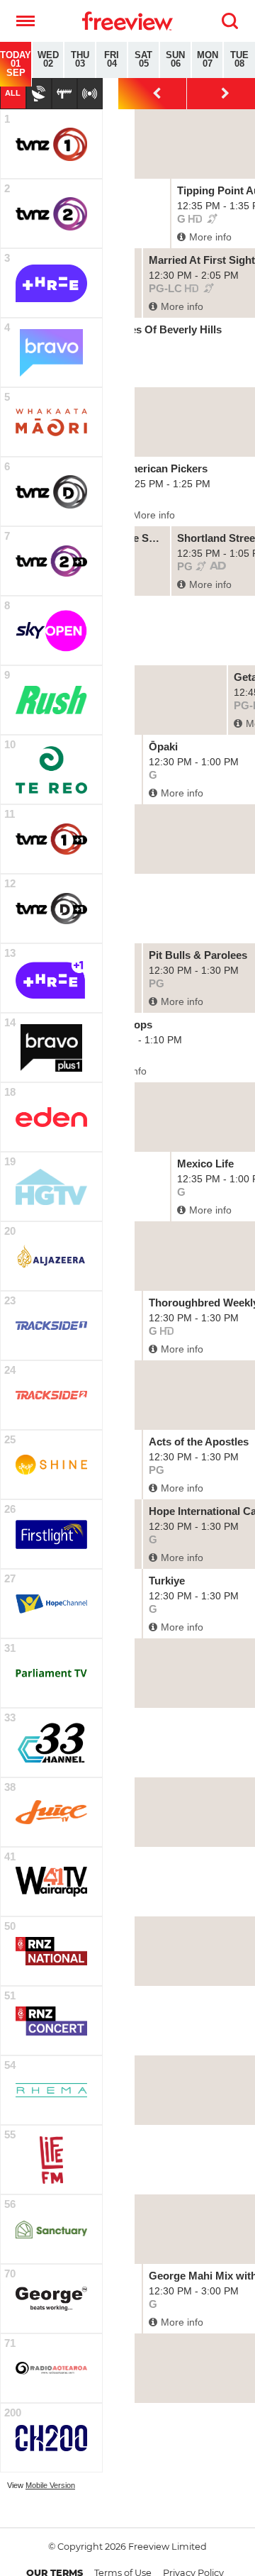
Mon (208, 60)
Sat (143, 60)
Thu (80, 60)
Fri (112, 60)
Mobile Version (50, 2485)
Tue (239, 60)
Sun (175, 60)
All (13, 93)
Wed (48, 60)
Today (16, 64)
